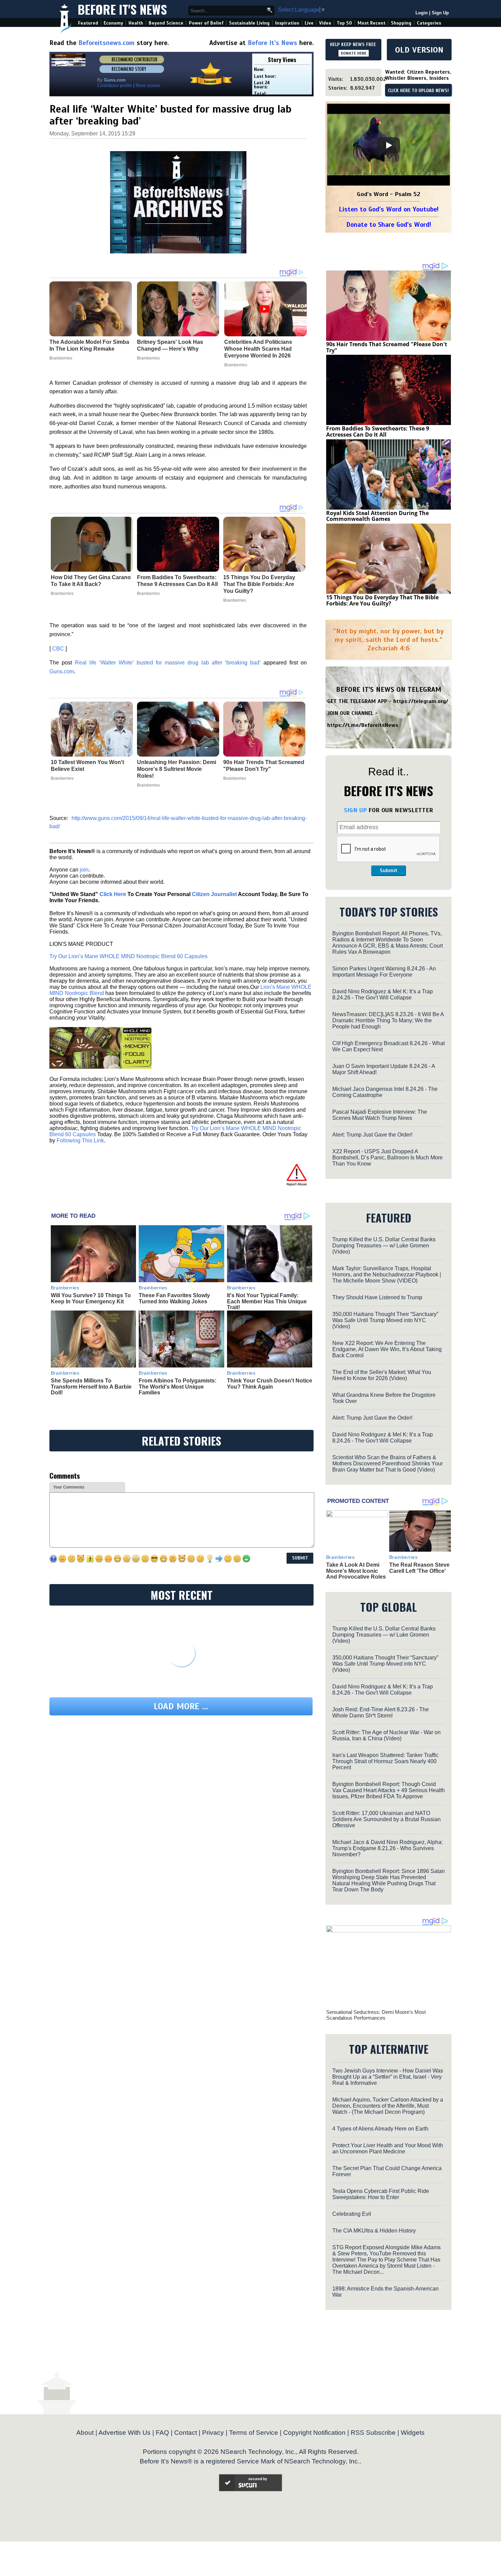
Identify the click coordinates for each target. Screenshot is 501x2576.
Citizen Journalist (214, 894)
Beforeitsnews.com (107, 43)
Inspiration (287, 23)
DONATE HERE (354, 53)
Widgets (413, 2433)
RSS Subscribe (373, 2433)
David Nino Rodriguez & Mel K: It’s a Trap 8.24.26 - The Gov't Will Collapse (383, 994)
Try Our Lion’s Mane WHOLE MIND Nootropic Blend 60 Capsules (128, 956)
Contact (186, 2433)
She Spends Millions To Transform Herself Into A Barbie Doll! (91, 1387)
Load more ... (181, 1706)
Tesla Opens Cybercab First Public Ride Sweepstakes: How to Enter (381, 2194)
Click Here (113, 894)
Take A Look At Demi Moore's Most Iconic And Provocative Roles (356, 1571)
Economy (113, 23)
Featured (88, 23)
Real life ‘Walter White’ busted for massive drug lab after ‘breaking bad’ (168, 663)
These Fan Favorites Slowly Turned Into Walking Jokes (174, 1298)
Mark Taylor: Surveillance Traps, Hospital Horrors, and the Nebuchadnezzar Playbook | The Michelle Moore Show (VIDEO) (387, 1275)
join (84, 870)
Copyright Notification (314, 2433)
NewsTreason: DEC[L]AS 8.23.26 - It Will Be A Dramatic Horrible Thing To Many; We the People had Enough (388, 1020)
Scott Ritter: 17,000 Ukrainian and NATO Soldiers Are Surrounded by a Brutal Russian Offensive (386, 1819)
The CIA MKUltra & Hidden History (374, 2231)
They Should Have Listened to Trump (377, 1297)
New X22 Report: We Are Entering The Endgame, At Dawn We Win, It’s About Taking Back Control (387, 1349)
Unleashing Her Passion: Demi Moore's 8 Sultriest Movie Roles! (177, 769)
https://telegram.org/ (421, 701)
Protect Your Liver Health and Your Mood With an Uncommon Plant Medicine (388, 2148)
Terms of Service (254, 2433)
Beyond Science (166, 23)
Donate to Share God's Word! (389, 225)
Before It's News (122, 9)
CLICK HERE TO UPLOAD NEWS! (418, 91)
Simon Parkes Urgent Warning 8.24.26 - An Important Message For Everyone (384, 972)
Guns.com (62, 671)
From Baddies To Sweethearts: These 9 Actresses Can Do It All (177, 581)
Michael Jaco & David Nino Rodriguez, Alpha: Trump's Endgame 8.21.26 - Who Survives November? (388, 1848)
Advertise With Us (125, 2433)
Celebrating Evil (352, 2214)
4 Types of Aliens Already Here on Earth (380, 2129)
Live (309, 23)
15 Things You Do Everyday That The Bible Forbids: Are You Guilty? (259, 584)
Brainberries (62, 594)
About (85, 2433)
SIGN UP (355, 810)
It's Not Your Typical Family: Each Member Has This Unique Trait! (267, 1301)
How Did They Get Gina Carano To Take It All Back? (91, 581)
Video (325, 23)
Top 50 (344, 23)
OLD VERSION (419, 50)
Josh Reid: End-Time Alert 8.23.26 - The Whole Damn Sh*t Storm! (381, 1713)
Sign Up (440, 13)
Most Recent (371, 23)
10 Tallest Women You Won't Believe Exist (87, 766)
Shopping (401, 23)
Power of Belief (206, 23)
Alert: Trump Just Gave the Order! (372, 1135)
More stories (148, 85)
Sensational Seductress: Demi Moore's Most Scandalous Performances (376, 2015)
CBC (58, 649)
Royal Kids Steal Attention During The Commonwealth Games (377, 516)
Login (422, 13)
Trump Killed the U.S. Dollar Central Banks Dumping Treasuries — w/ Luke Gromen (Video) (384, 1246)
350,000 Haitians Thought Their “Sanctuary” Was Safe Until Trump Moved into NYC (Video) (385, 1320)
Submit (389, 870)
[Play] (389, 145)
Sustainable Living (249, 23)
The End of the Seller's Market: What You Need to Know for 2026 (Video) (382, 1375)
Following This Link (80, 1140)
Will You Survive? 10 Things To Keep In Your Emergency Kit (91, 1298)
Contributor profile (115, 85)
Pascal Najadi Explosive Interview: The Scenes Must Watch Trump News (380, 1115)
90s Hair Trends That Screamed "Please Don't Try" (264, 766)
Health (136, 23)
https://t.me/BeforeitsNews (363, 725)
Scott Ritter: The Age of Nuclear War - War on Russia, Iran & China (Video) (386, 1735)
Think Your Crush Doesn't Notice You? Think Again (270, 1384)
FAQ (162, 2433)
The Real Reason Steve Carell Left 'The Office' (419, 1568)
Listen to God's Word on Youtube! (389, 209)
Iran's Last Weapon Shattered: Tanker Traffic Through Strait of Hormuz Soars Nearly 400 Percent (385, 1761)
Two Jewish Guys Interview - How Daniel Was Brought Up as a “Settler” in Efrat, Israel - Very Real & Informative (388, 2077)
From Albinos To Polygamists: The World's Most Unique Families (178, 1387)
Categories (429, 23)
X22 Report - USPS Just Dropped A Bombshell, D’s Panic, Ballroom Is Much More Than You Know (388, 1158)
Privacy (213, 2433)
